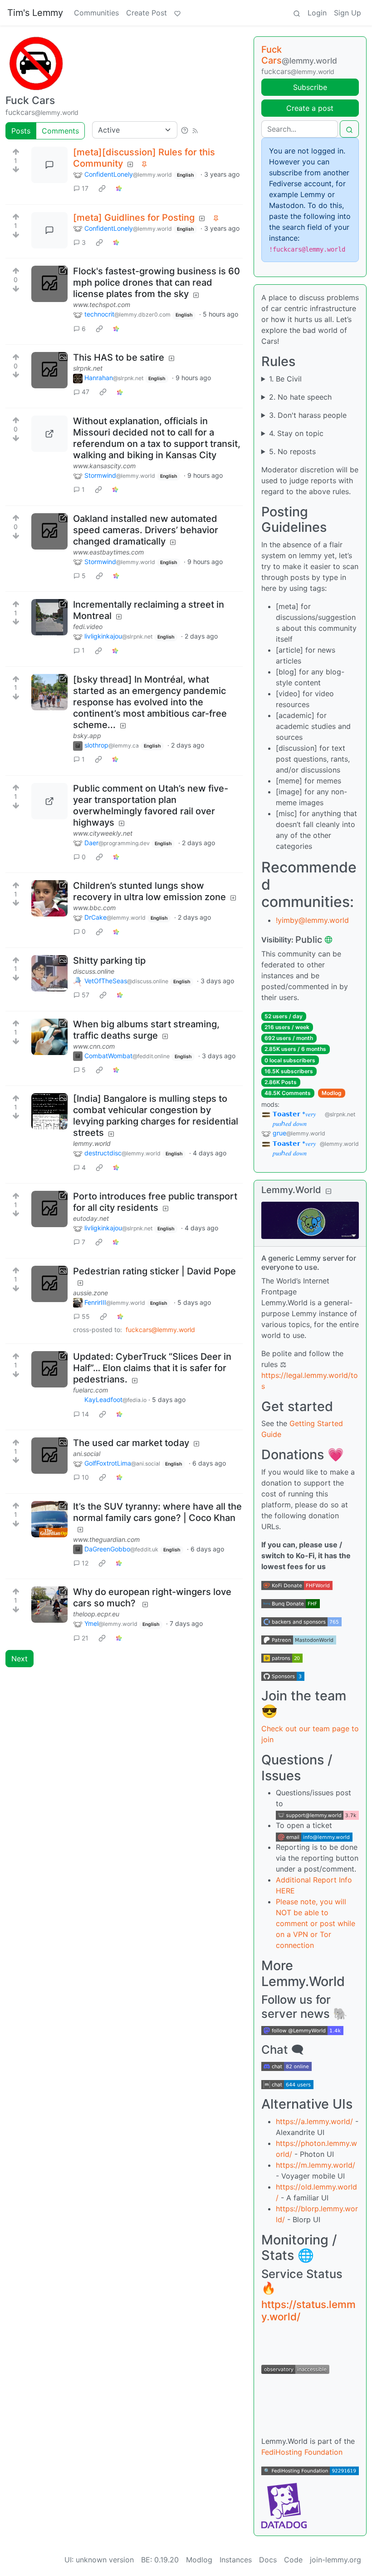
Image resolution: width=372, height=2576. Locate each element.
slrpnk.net (88, 368)
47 (86, 392)
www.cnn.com (94, 1046)
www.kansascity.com (104, 466)
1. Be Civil (285, 379)
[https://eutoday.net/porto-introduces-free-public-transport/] (49, 1209)
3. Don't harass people (308, 415)
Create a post (310, 108)
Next (20, 1659)
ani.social (87, 1454)
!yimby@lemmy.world (312, 920)
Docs (268, 2560)
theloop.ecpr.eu (96, 1614)
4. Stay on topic (296, 433)
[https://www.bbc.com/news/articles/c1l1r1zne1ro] (49, 898)
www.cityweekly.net (103, 833)
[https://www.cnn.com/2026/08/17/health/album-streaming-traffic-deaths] (49, 1037)
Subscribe (310, 87)
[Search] (297, 13)
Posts (21, 131)
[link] (102, 188)
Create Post (147, 13)
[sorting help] (185, 130)
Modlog (332, 1093)
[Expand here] (49, 370)
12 (85, 1563)
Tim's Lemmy (35, 13)
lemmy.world (92, 1143)
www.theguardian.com (106, 1539)
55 (86, 1316)
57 (86, 995)
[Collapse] (328, 1191)
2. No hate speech (300, 397)
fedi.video (88, 627)
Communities (96, 13)
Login (317, 13)
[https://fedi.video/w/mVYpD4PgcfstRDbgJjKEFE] (49, 617)
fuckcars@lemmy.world (160, 1330)
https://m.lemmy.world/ (316, 2165)
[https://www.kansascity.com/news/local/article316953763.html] (49, 434)
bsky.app (87, 736)
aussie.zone (91, 1293)
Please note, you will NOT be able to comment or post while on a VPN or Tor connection (316, 1923)
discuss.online (94, 971)
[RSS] (195, 130)
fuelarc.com (91, 1390)
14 (85, 1414)
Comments (60, 131)
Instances (236, 2560)
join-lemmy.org (335, 2560)
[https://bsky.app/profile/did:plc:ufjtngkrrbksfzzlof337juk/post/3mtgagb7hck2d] (49, 692)
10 (85, 1477)
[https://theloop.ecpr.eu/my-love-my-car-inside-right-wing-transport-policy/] (49, 1605)
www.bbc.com (94, 908)
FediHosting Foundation (302, 2452)
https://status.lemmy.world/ (308, 2310)
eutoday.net (91, 1218)
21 (85, 1638)
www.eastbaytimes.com (108, 552)
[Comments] (49, 165)
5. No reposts (292, 451)
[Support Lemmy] (177, 13)
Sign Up (348, 13)
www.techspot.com (102, 305)
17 (85, 188)
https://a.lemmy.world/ (314, 2121)
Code (293, 2560)
